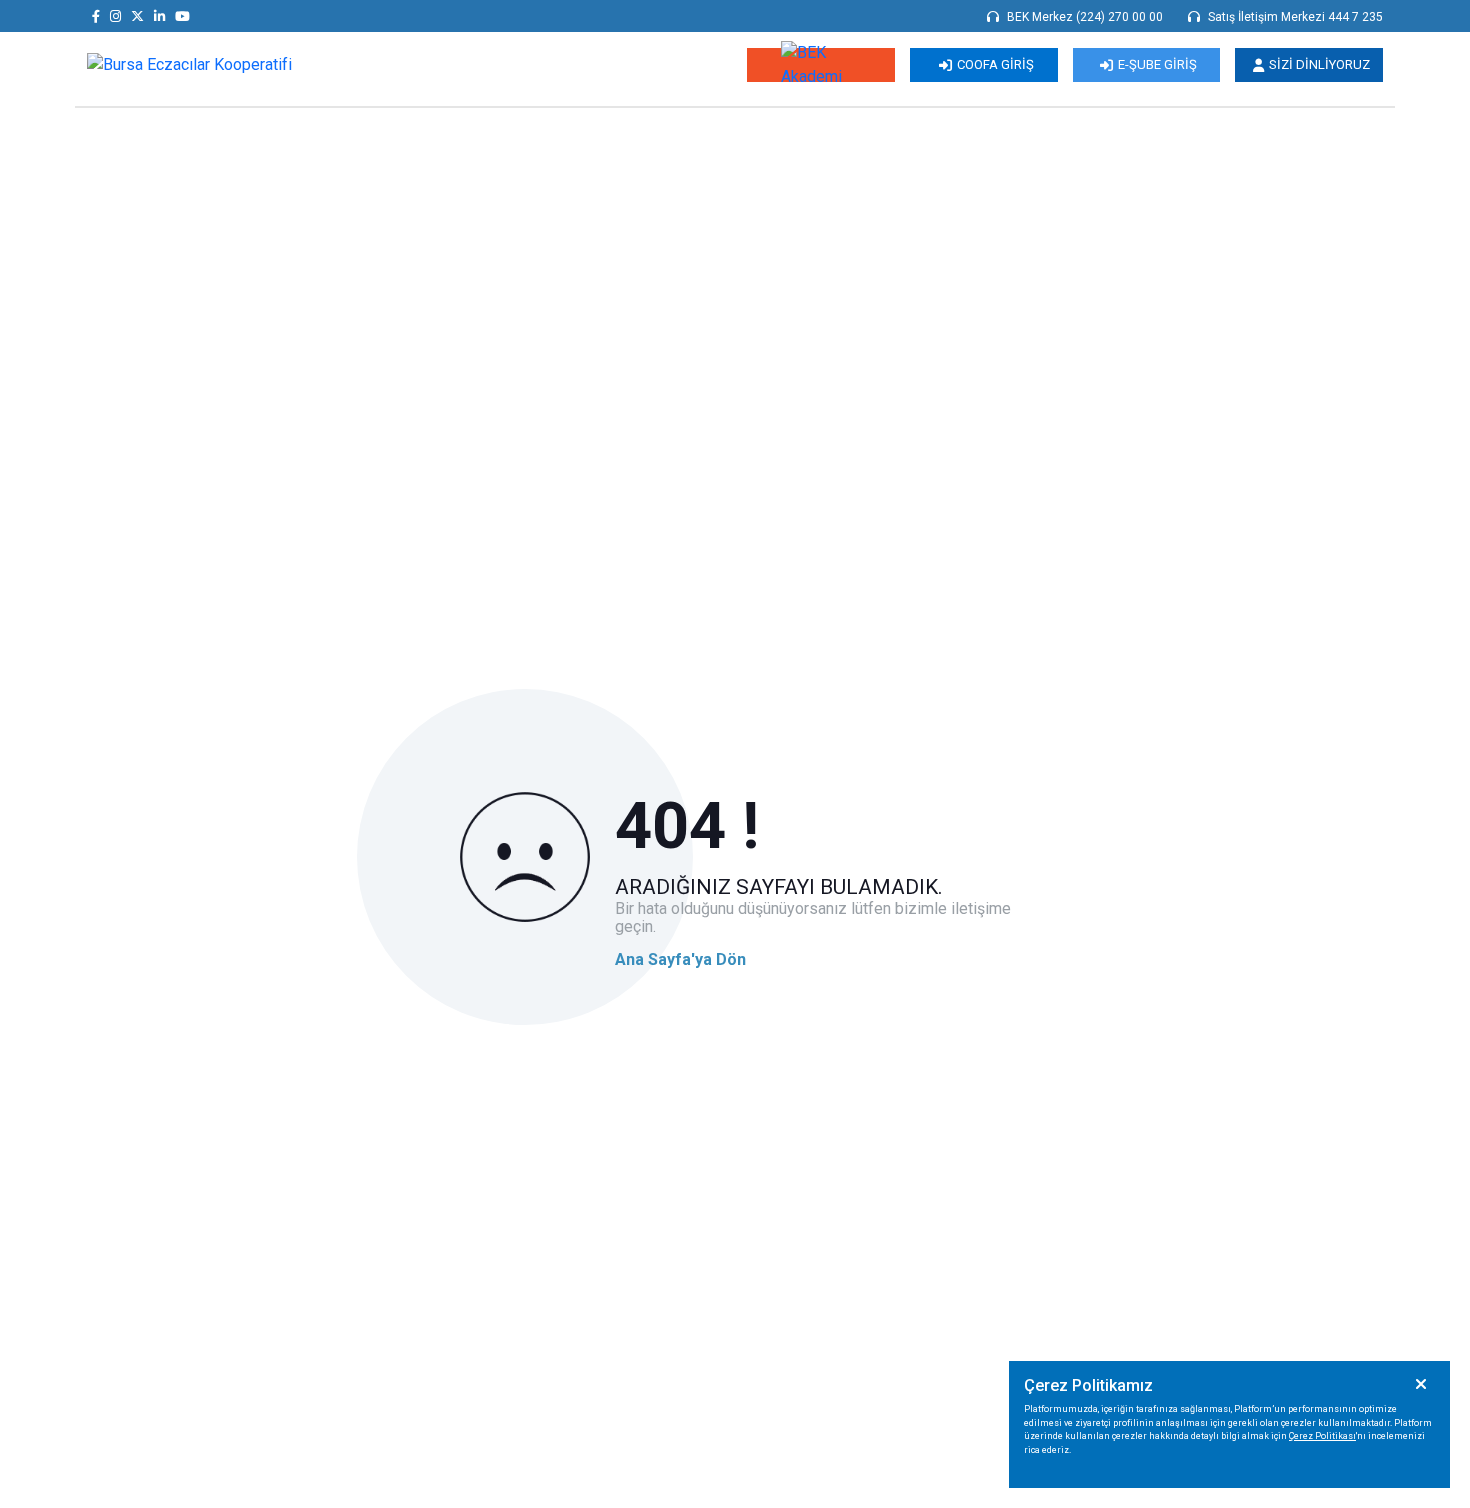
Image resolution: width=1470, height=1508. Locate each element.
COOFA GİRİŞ (995, 64)
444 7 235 (1355, 17)
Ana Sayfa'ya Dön (680, 960)
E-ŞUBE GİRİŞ (1157, 64)
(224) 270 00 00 (1119, 17)
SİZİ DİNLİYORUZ (1319, 64)
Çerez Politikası (1322, 1436)
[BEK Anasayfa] (189, 64)
